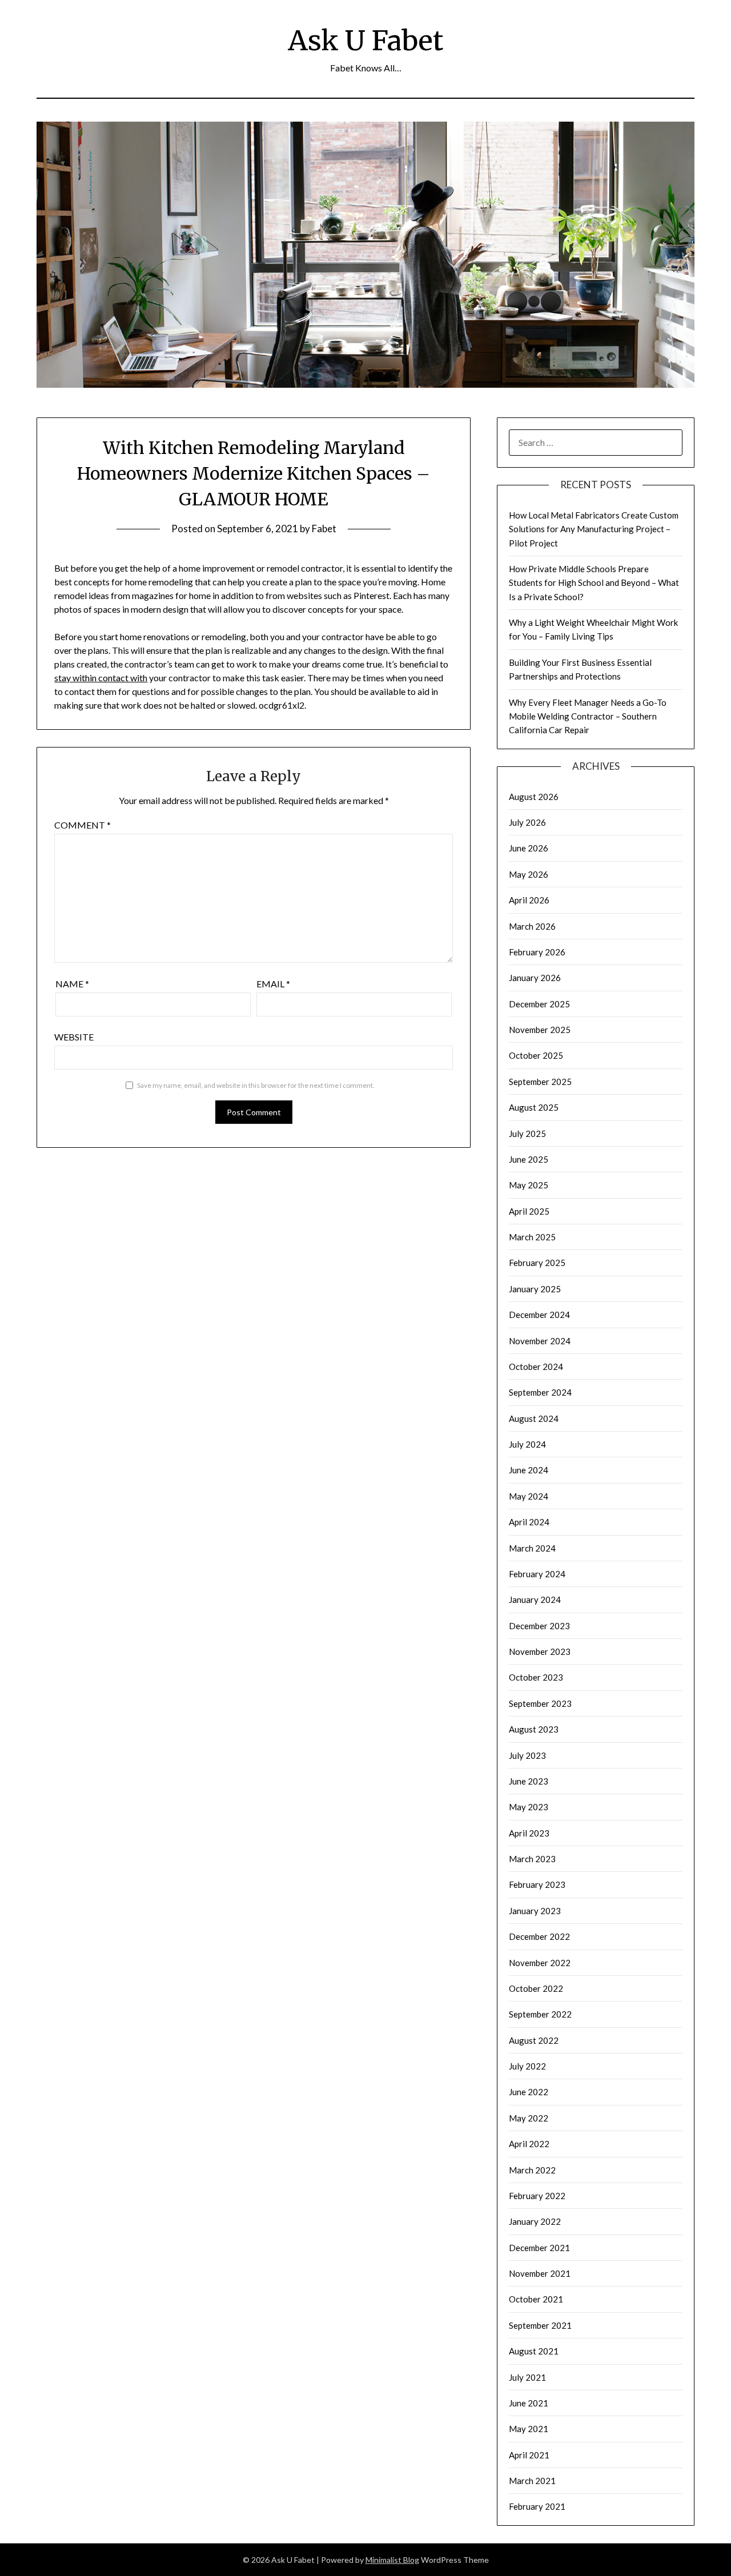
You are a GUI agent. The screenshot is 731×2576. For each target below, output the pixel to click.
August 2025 (534, 1107)
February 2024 (537, 1574)
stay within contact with (101, 678)
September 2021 (540, 2325)
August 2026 (534, 797)
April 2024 (529, 1522)
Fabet (324, 529)
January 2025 (535, 1289)
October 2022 (536, 1988)
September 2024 (540, 1392)
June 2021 (529, 2403)
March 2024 (532, 1548)
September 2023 (540, 1703)
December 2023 (539, 1626)
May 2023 (529, 1807)
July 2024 (527, 1444)
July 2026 (527, 822)
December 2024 (539, 1315)
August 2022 (534, 2040)
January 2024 (535, 1600)
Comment (83, 825)
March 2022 (532, 2170)
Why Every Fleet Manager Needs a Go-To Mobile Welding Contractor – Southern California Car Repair (588, 716)
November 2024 (540, 1341)
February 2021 (537, 2506)
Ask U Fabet (365, 41)
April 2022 (529, 2144)
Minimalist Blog (392, 2560)
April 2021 (529, 2455)
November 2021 (540, 2273)
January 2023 (535, 1911)
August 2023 (534, 1729)
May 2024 (529, 1496)
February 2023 (537, 1884)
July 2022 (527, 2066)
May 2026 (529, 874)
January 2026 (535, 978)
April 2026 (529, 900)
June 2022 (529, 2092)
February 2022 (537, 2196)
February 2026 (537, 952)
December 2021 (539, 2248)
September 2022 (540, 2014)
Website (74, 1037)
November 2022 (540, 1963)
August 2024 (534, 1418)
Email (273, 984)
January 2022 (535, 2221)
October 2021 (536, 2299)
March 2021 (532, 2481)
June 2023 (529, 1781)
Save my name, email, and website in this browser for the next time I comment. (256, 1085)
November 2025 (540, 1030)
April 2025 (529, 1211)
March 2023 (532, 1859)
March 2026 (532, 926)
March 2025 (532, 1237)
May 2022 (529, 2118)
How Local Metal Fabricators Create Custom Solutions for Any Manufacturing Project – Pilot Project (594, 529)
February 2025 (537, 1263)
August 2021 (534, 2351)
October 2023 (536, 1677)
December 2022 (539, 1936)
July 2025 (527, 1134)
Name (72, 984)
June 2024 (529, 1470)
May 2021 (529, 2429)
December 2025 (539, 1004)
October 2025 (536, 1055)
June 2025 (529, 1159)
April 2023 (529, 1833)
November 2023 (540, 1651)
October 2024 (536, 1367)
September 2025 (540, 1082)
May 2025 (529, 1185)
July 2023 (527, 1755)
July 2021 (527, 2377)
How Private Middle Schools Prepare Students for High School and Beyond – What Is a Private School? (594, 583)
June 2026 (529, 848)
